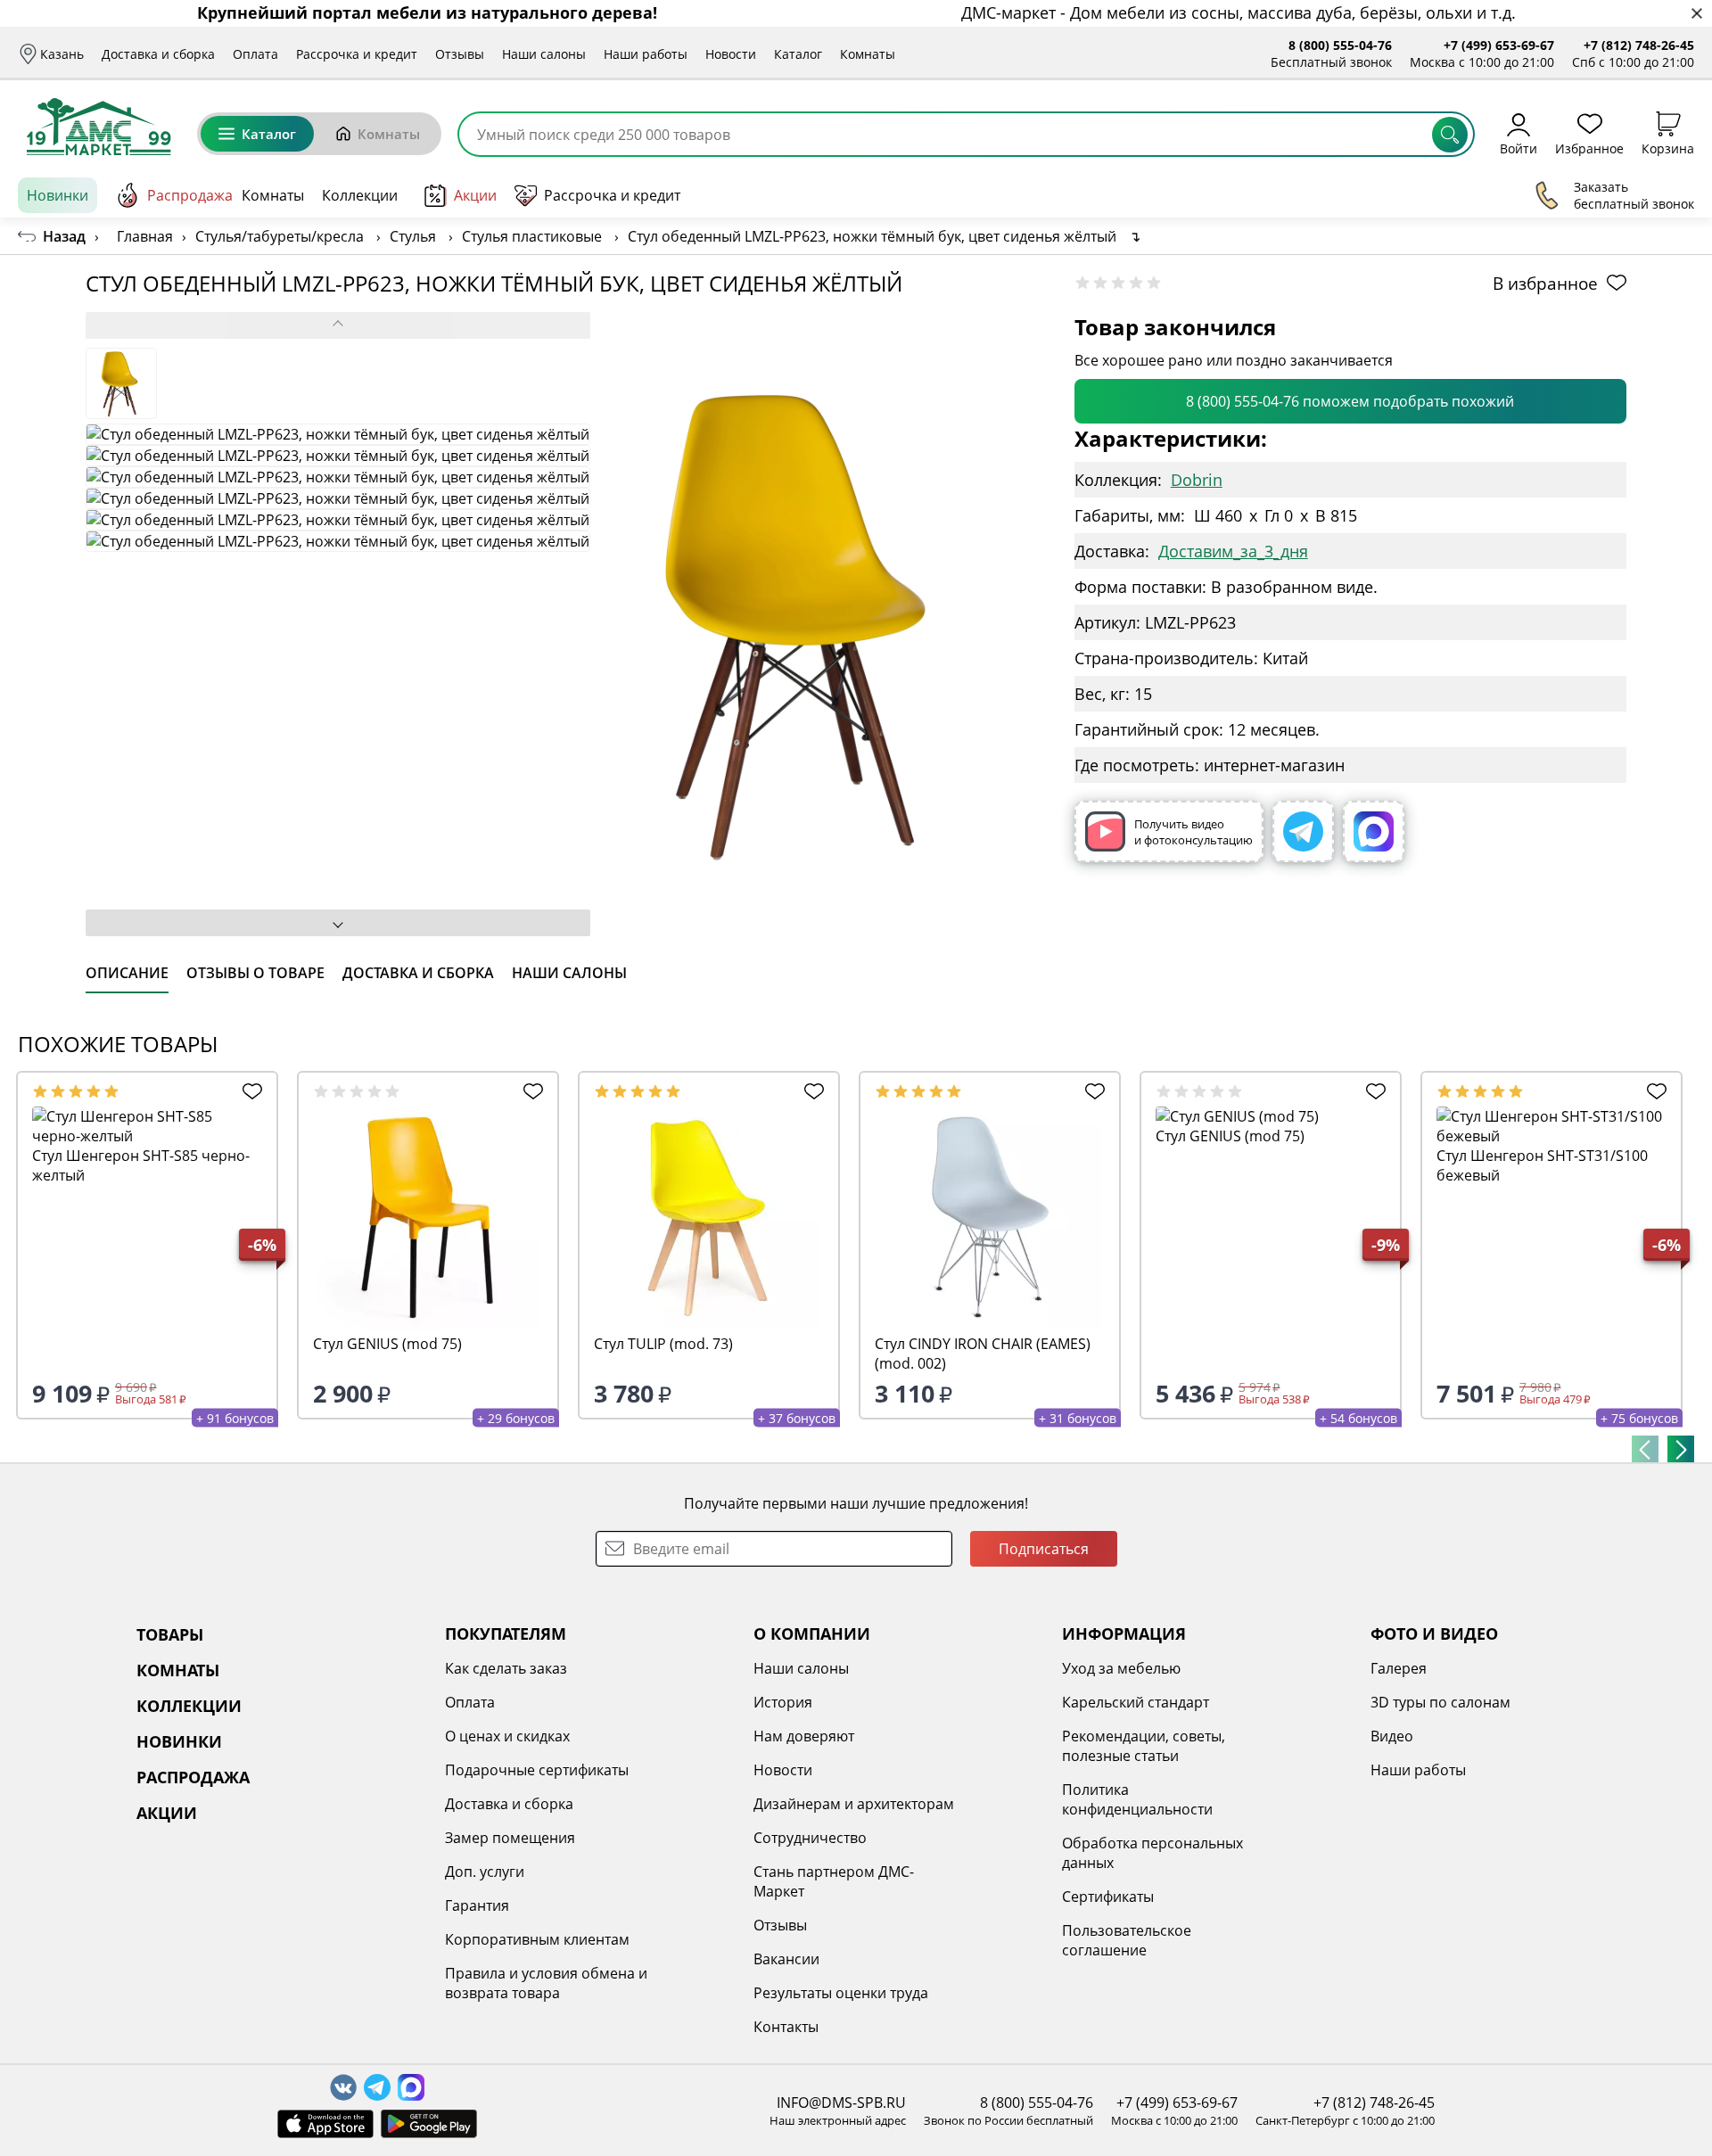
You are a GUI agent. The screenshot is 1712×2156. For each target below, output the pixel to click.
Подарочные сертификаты (537, 1770)
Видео (1392, 1736)
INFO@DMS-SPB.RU (841, 2103)
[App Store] (325, 2124)
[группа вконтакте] (343, 2087)
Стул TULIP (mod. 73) (663, 1344)
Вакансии (786, 1959)
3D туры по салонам (1440, 1702)
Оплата (255, 54)
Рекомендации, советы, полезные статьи (1144, 1746)
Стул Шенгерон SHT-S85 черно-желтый (141, 1165)
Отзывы (460, 54)
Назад (64, 236)
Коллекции (360, 195)
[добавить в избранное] (248, 1091)
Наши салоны (544, 54)
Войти (1519, 148)
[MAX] (1374, 831)
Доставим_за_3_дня (1233, 551)
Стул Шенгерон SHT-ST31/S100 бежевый (1542, 1165)
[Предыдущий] (1645, 1449)
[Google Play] (429, 2124)
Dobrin (1197, 480)
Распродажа (190, 195)
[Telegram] (1303, 831)
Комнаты (868, 54)
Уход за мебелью (1121, 1668)
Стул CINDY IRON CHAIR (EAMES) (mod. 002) (983, 1354)
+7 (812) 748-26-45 (1639, 45)
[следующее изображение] (338, 923)
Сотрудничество (810, 1838)
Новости (731, 54)
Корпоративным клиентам (537, 1939)
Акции (475, 195)
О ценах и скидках (507, 1736)
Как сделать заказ (506, 1668)
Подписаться (1044, 1549)
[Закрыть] (1696, 14)
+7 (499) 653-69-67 (1499, 45)
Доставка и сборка (158, 54)
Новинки (58, 195)
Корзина (1668, 148)
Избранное (1589, 148)
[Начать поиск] (1450, 135)
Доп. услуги (485, 1872)
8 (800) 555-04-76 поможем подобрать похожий (1350, 401)
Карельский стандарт (1136, 1702)
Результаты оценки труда (841, 1993)
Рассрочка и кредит (357, 54)
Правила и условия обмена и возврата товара (546, 1983)
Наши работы (646, 54)
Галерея (1399, 1668)
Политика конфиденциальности (1137, 1799)
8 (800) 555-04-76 (1340, 45)
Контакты (786, 2027)
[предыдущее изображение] (338, 325)
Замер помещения (510, 1838)
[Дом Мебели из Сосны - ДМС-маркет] (99, 127)
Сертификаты (1108, 1897)
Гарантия (477, 1905)
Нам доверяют (804, 1736)
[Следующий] (1681, 1449)
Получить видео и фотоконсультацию (1193, 832)
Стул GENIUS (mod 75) (387, 1344)
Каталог (798, 54)
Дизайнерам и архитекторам (854, 1804)
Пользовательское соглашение (1127, 1940)
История (783, 1702)
